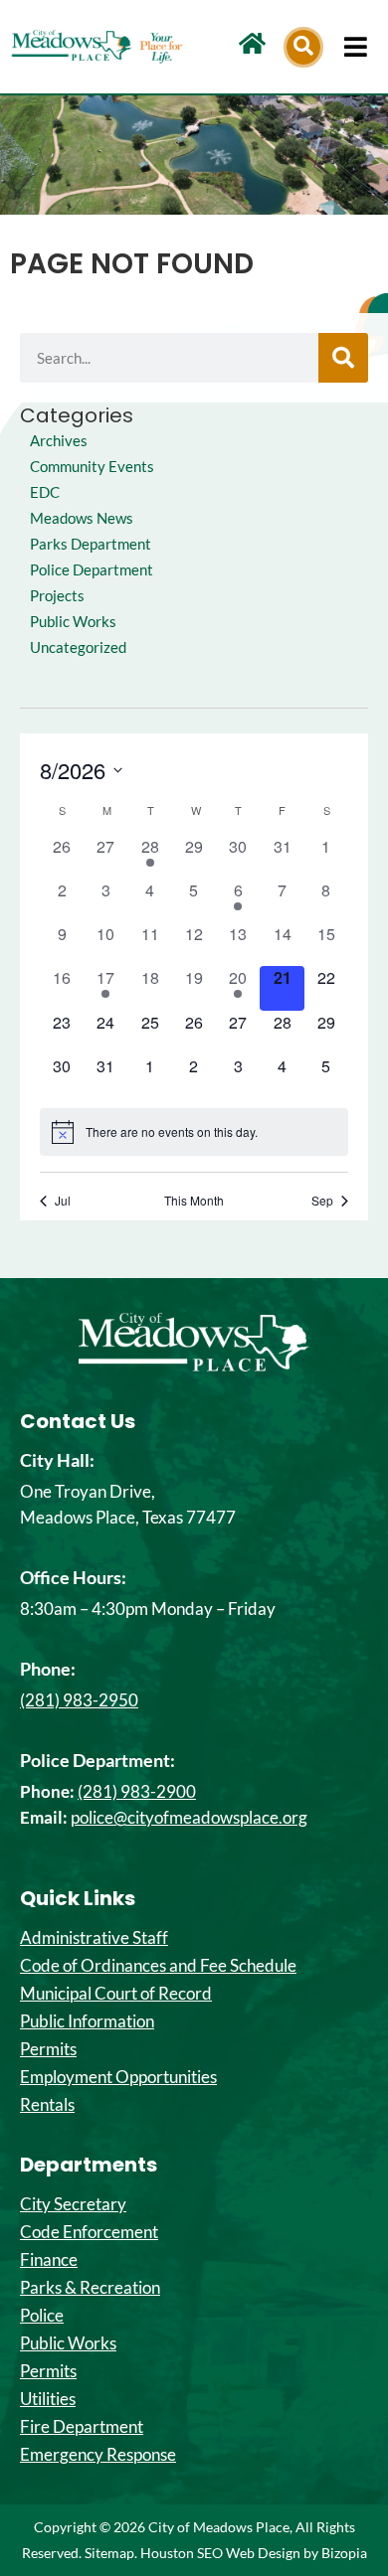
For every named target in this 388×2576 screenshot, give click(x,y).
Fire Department (82, 2427)
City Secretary (73, 2204)
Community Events (92, 467)
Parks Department (91, 544)
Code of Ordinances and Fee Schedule (158, 1966)
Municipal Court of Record (116, 1994)
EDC (45, 492)
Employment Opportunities (118, 2077)
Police (42, 2316)
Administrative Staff (94, 1938)
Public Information (87, 2021)
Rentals (47, 2105)
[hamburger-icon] (356, 47)
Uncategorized (78, 647)
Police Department (92, 570)
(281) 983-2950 (79, 1700)
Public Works (73, 622)
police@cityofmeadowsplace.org (189, 1817)
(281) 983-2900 (137, 1791)
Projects (57, 596)
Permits (48, 2049)
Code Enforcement (89, 2232)
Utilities (48, 2399)
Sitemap (109, 2553)
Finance (49, 2260)
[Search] (343, 358)
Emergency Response (98, 2455)
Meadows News (82, 518)
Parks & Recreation (90, 2288)
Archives (59, 441)
